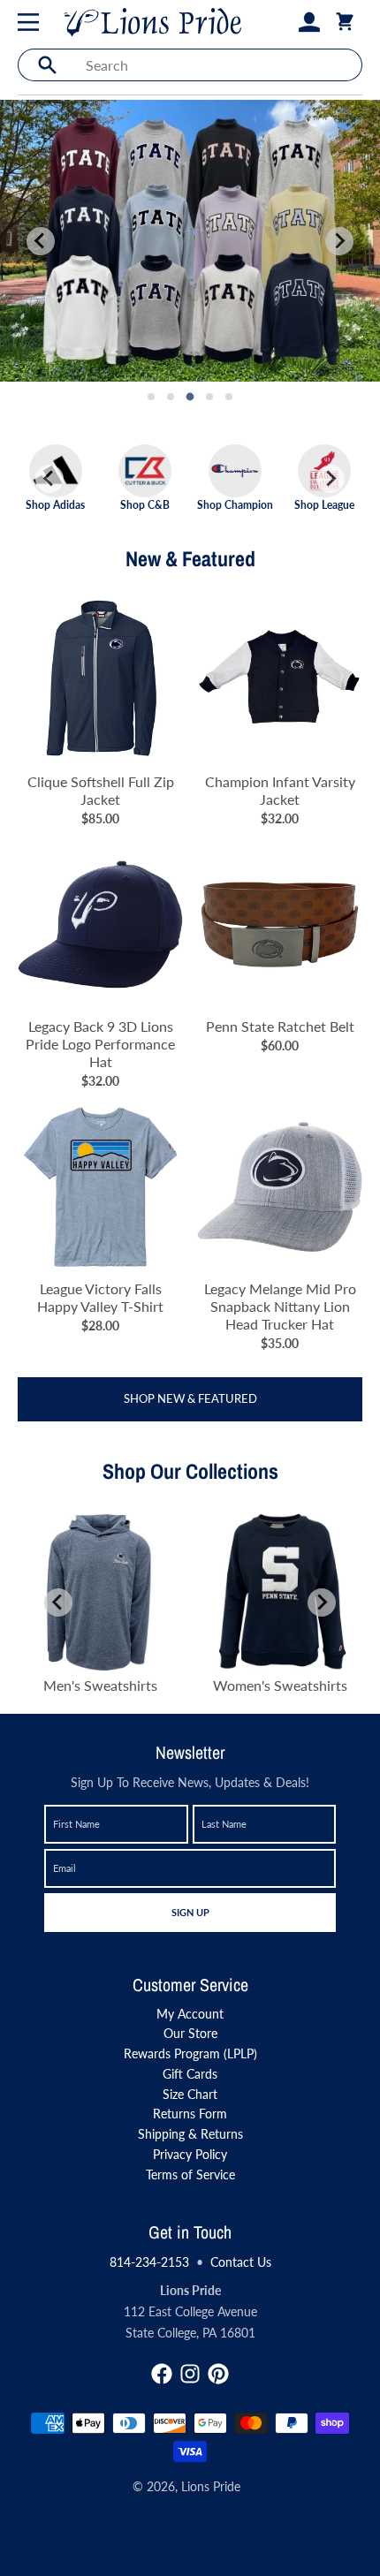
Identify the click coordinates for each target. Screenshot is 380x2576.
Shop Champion (235, 504)
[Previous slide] (41, 241)
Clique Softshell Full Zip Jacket (101, 790)
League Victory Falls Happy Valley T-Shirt (100, 1297)
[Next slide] (339, 241)
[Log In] (309, 22)
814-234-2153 (149, 2262)
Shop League (324, 504)
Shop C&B (145, 504)
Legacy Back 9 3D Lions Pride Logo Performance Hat (100, 1044)
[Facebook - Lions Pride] (162, 2374)
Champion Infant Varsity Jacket (280, 790)
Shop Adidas (55, 504)
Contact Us (241, 2262)
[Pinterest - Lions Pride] (218, 2374)
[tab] (151, 397)
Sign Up (190, 1912)
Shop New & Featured (190, 1398)
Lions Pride (211, 2486)
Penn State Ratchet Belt (280, 1026)
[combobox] (219, 65)
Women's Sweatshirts (280, 1685)
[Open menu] (32, 22)
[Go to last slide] (49, 479)
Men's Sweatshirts (100, 1685)
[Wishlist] (281, 22)
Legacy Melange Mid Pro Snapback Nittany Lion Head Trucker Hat (280, 1306)
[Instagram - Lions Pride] (190, 2374)
